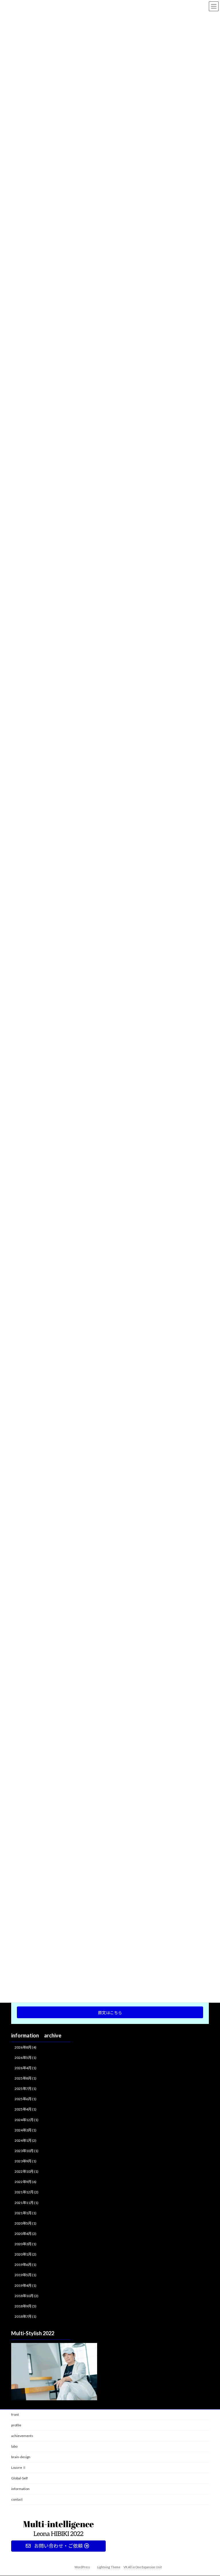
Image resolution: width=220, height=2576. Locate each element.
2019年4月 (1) (25, 2285)
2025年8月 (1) (25, 2078)
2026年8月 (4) (25, 2047)
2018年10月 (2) (26, 2296)
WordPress (82, 2567)
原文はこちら (110, 2013)
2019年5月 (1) (25, 2275)
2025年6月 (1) (25, 2099)
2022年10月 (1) (26, 2172)
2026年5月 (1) (25, 2058)
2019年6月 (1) (25, 2265)
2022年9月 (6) (25, 2182)
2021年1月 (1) (25, 2213)
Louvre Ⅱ (19, 2468)
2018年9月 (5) (25, 2306)
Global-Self (19, 2478)
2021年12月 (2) (26, 2192)
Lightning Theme (109, 2567)
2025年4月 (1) (25, 2109)
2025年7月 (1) (25, 2089)
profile (16, 2425)
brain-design (21, 2457)
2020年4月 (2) (25, 2234)
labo (14, 2446)
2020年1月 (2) (25, 2255)
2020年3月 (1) (25, 2244)
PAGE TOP (210, 2493)
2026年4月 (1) (25, 2068)
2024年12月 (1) (26, 2120)
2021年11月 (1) (26, 2203)
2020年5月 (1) (25, 2223)
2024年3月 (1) (25, 2130)
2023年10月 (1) (26, 2151)
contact (17, 2499)
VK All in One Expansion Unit (143, 2567)
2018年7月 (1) (25, 2316)
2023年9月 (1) (25, 2161)
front (15, 2414)
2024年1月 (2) (25, 2140)
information (20, 2489)
